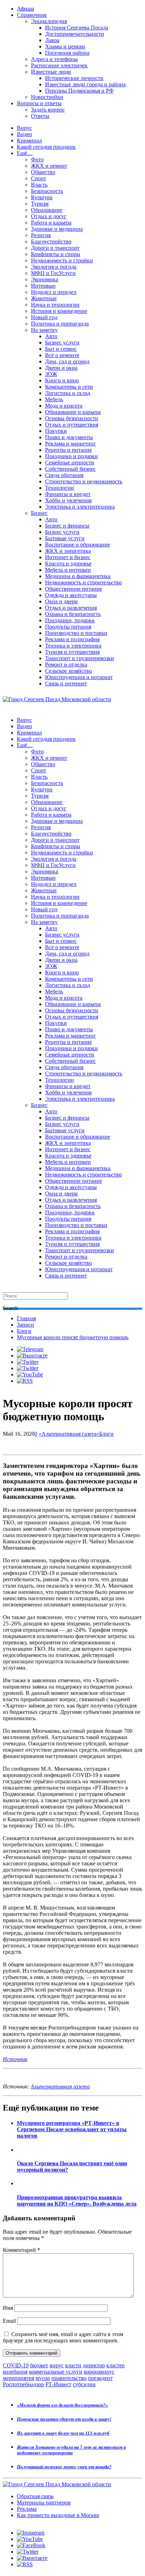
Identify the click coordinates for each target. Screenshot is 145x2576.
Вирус (24, 128)
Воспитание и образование (78, 545)
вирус (57, 2365)
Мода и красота (64, 406)
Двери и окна (61, 368)
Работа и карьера (51, 223)
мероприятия (18, 2378)
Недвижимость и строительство (83, 582)
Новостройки (47, 97)
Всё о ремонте (62, 355)
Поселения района (67, 53)
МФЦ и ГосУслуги (53, 273)
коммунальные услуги (56, 2372)
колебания (15, 2372)
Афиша (26, 9)
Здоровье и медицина (57, 229)
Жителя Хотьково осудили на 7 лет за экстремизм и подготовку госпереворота (71, 2450)
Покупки (56, 431)
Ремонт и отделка (66, 665)
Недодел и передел (54, 292)
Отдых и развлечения (71, 608)
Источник (15, 2059)
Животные (44, 298)
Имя (8, 2308)
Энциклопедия (49, 21)
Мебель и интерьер (68, 570)
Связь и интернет (66, 683)
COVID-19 (16, 2365)
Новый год (44, 317)
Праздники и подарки (71, 456)
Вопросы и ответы (39, 103)
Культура (42, 197)
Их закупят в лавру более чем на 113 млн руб (63, 2433)
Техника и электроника (73, 646)
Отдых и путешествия (72, 425)
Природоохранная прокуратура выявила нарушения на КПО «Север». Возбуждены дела (77, 2201)
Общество (43, 172)
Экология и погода (54, 267)
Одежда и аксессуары (71, 595)
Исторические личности (74, 78)
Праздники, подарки (70, 620)
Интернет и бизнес (68, 557)
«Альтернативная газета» (69, 1434)
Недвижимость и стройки (62, 260)
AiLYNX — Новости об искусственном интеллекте (94, 2538)
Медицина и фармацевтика (78, 576)
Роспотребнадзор (23, 2384)
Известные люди (51, 72)
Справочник (32, 15)
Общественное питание (74, 589)
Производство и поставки (76, 633)
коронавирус (99, 2372)
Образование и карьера (73, 412)
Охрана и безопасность (73, 614)
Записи (26, 1325)
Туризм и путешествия (72, 652)
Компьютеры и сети (69, 387)
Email (9, 2321)
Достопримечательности (75, 34)
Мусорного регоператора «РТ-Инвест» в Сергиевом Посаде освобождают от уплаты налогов (72, 2129)
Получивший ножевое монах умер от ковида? (64, 2467)
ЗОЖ (51, 374)
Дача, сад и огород (67, 361)
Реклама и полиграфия (72, 639)
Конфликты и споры (56, 254)
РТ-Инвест (58, 2384)
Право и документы (69, 437)
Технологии (59, 488)
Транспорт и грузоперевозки (80, 658)
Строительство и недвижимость (84, 481)
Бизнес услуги (62, 343)
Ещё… (25, 153)
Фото (37, 159)
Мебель (54, 399)
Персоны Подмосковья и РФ (79, 91)
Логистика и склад (68, 393)
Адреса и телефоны (54, 59)
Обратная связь (35, 2496)
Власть (39, 185)
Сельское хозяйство (68, 671)
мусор (43, 2378)
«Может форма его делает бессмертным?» (62, 2405)
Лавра (52, 40)
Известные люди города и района (85, 84)
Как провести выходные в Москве (58, 2515)
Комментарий (21, 2250)
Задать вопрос (48, 110)
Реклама (27, 2509)
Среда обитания (64, 475)
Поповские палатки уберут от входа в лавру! (64, 2419)
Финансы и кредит (68, 494)
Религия (41, 235)
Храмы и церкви (65, 46)
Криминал (29, 140)
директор (94, 2365)
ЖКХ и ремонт (49, 166)
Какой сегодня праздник (46, 147)
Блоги (24, 1331)
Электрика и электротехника (80, 507)
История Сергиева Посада (77, 28)
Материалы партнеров (44, 2503)
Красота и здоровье (68, 563)
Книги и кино (62, 380)
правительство (69, 2378)
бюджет (39, 2365)
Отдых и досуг (49, 216)
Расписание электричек (59, 65)
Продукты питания (68, 627)
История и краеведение (59, 311)
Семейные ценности (70, 462)
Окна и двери (61, 601)
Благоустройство (51, 241)
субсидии (84, 2384)
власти (73, 2365)
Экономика (45, 279)
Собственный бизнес (70, 469)
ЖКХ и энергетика (68, 551)
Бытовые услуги (65, 538)
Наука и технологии (55, 305)
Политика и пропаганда (60, 324)
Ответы (40, 116)
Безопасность (47, 191)
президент (100, 2378)
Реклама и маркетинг (71, 444)
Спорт (39, 178)
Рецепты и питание (68, 450)
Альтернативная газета (60, 2087)
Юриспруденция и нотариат (79, 677)
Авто (51, 336)
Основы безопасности (72, 418)
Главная (26, 1318)
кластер (115, 2365)
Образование (47, 210)
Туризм (40, 204)
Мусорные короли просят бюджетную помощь (73, 1337)
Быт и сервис (61, 349)
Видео (24, 134)
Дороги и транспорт (55, 248)
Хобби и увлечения (68, 500)
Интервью (43, 286)
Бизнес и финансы (67, 526)
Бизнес (39, 513)
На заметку (44, 330)
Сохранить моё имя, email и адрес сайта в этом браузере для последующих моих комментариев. (63, 2337)
